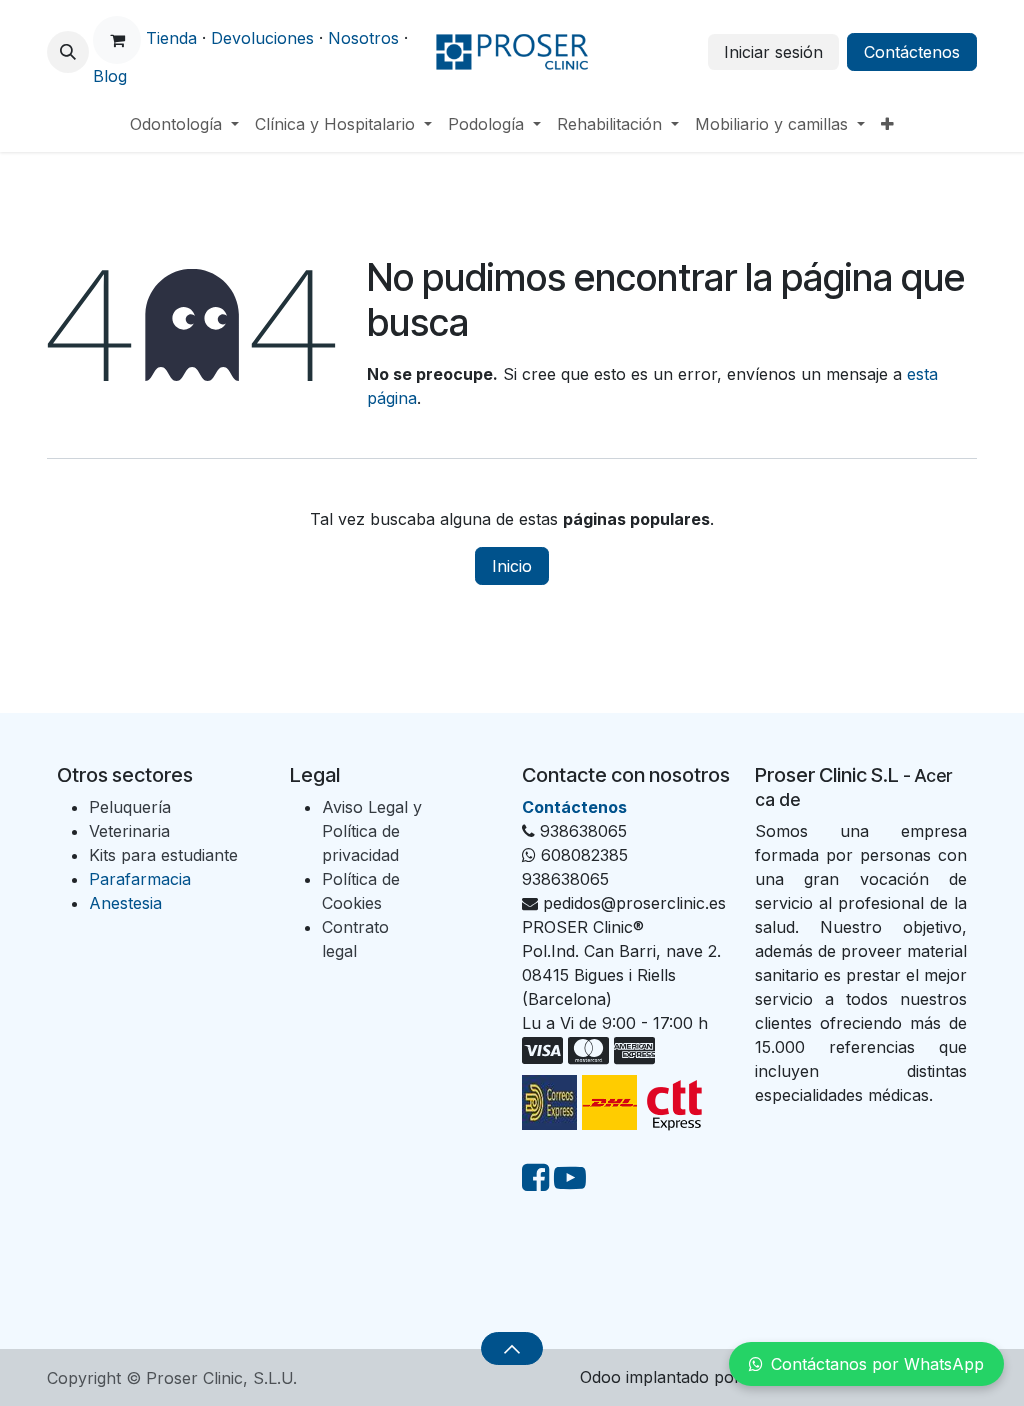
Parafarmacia (140, 879)
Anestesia (125, 903)
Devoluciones (262, 38)
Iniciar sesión (773, 52)
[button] (68, 52)
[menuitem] (184, 124)
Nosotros (363, 38)
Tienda (171, 38)
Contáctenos (912, 52)
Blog (110, 76)
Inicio (512, 566)
